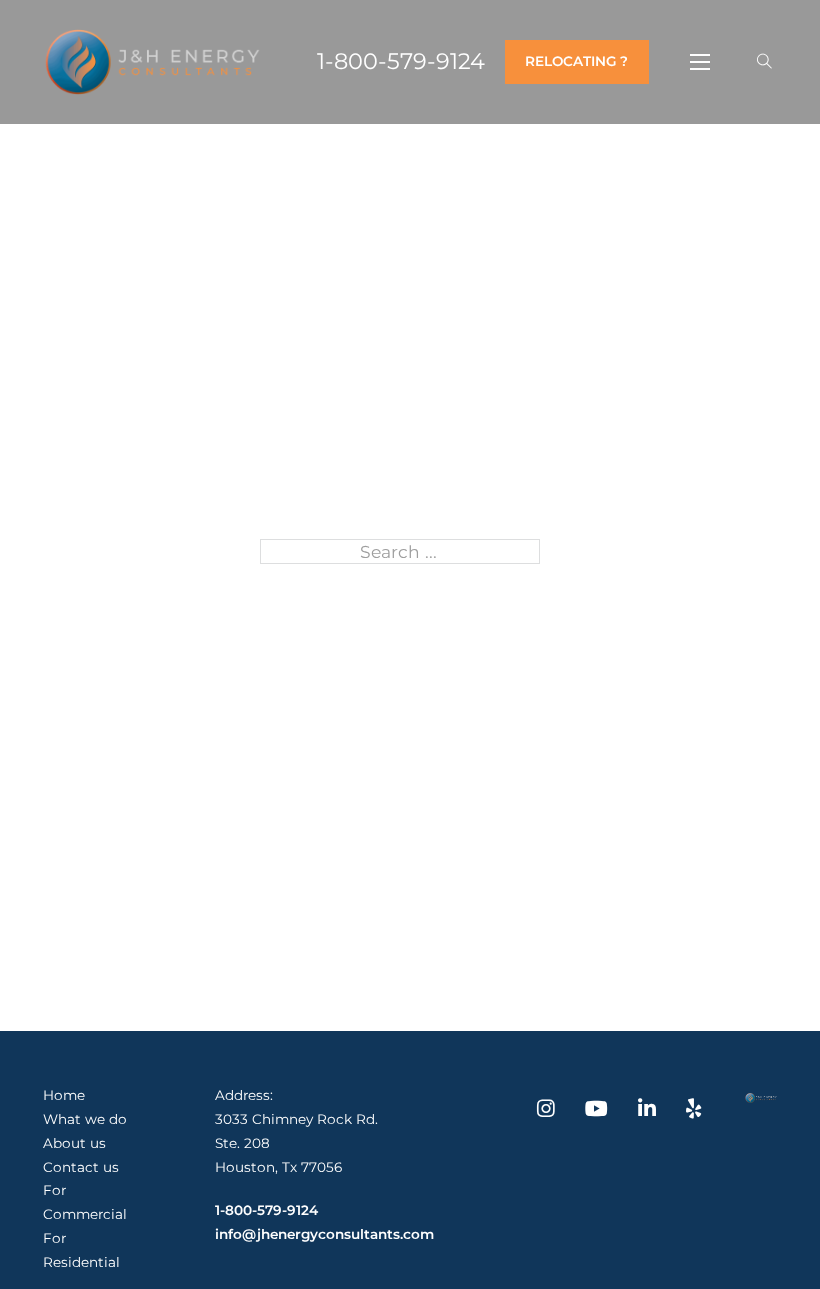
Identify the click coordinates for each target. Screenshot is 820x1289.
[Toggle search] (764, 62)
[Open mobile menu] (700, 62)
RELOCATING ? (576, 61)
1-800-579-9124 (401, 62)
